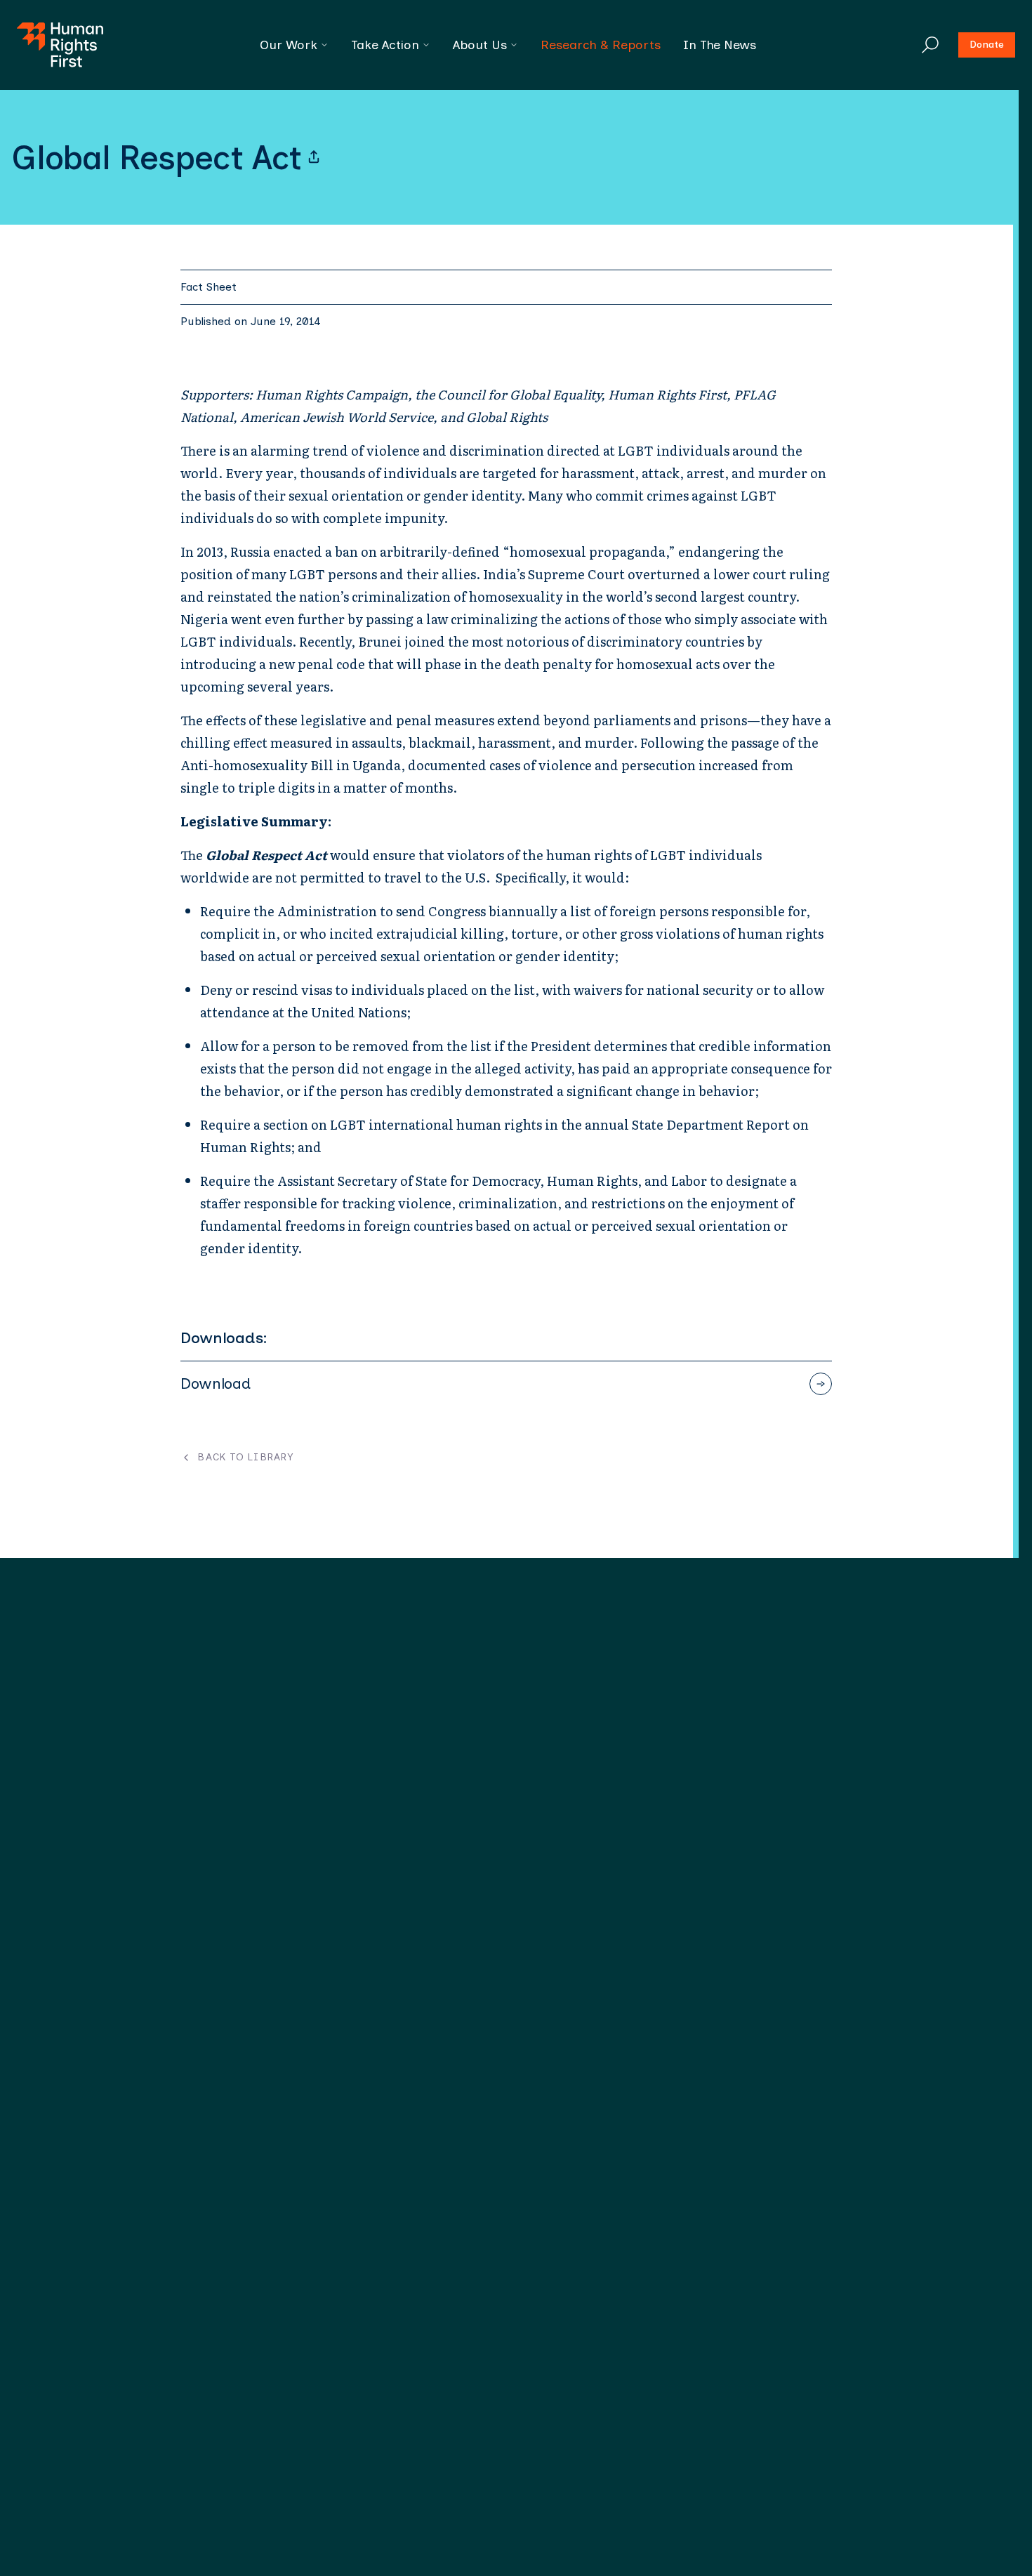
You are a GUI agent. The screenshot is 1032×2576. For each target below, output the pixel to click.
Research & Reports (601, 45)
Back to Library (245, 1458)
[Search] (930, 45)
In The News (720, 45)
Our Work (289, 45)
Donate (987, 45)
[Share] (314, 157)
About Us (480, 45)
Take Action (385, 45)
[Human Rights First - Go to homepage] (60, 45)
